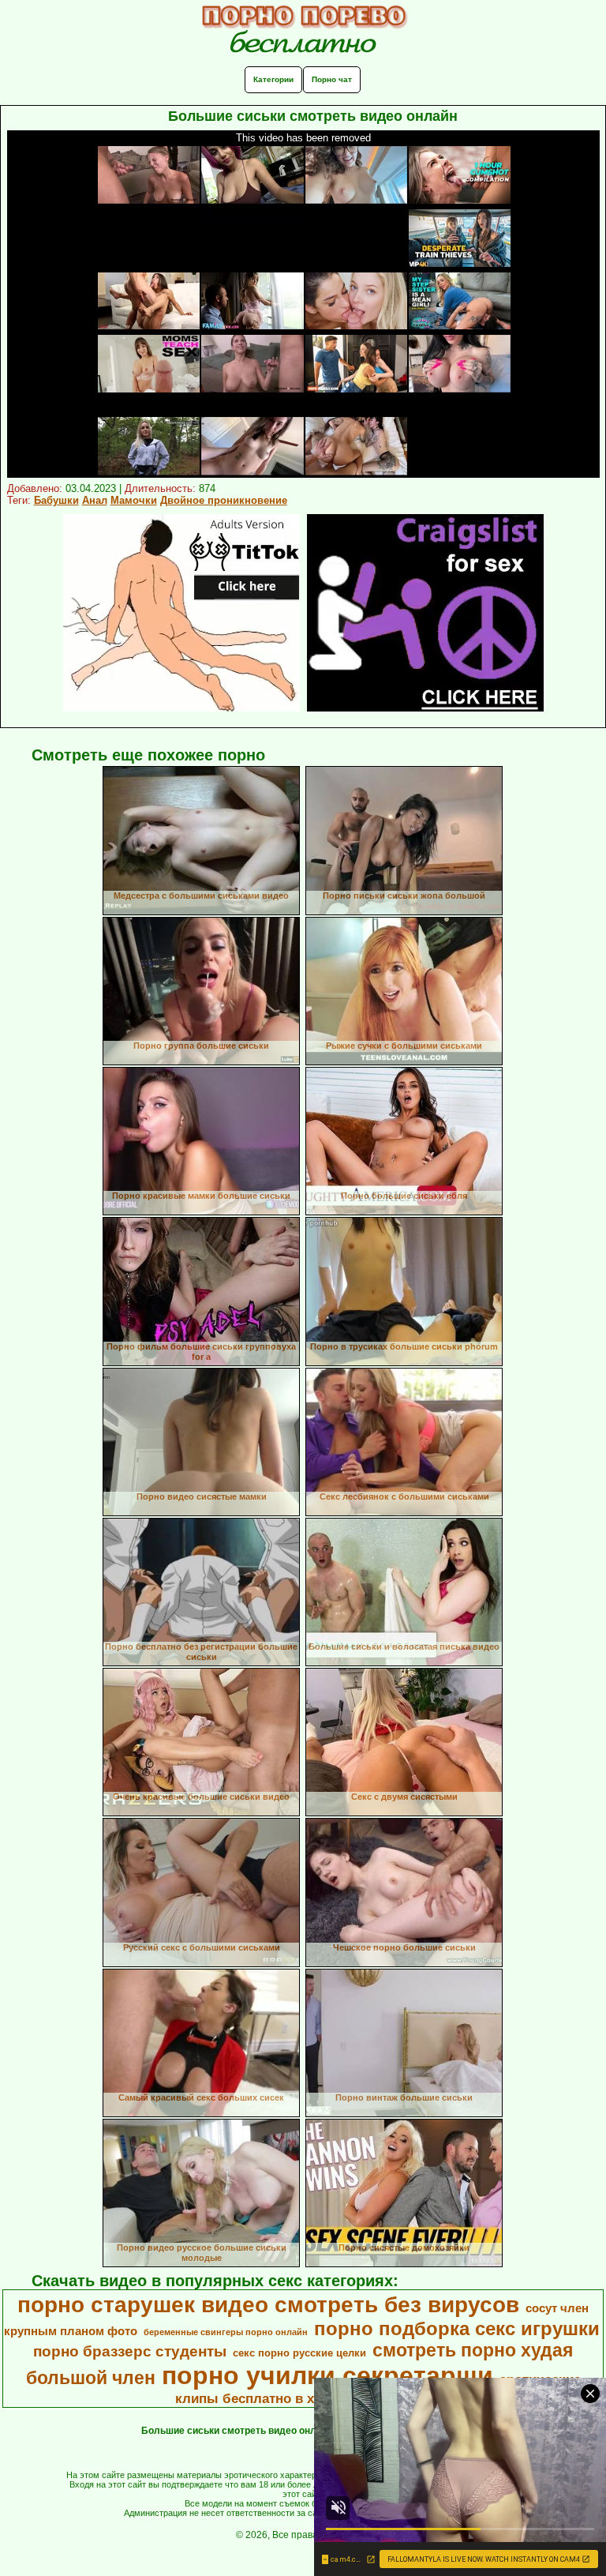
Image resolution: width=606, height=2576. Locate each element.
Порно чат (332, 79)
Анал (95, 500)
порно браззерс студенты (130, 2351)
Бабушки (56, 500)
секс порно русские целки (299, 2353)
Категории (273, 79)
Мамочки (134, 500)
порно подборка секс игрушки (457, 2328)
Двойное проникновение (224, 500)
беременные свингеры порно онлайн (226, 2332)
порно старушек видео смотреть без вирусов (268, 2305)
